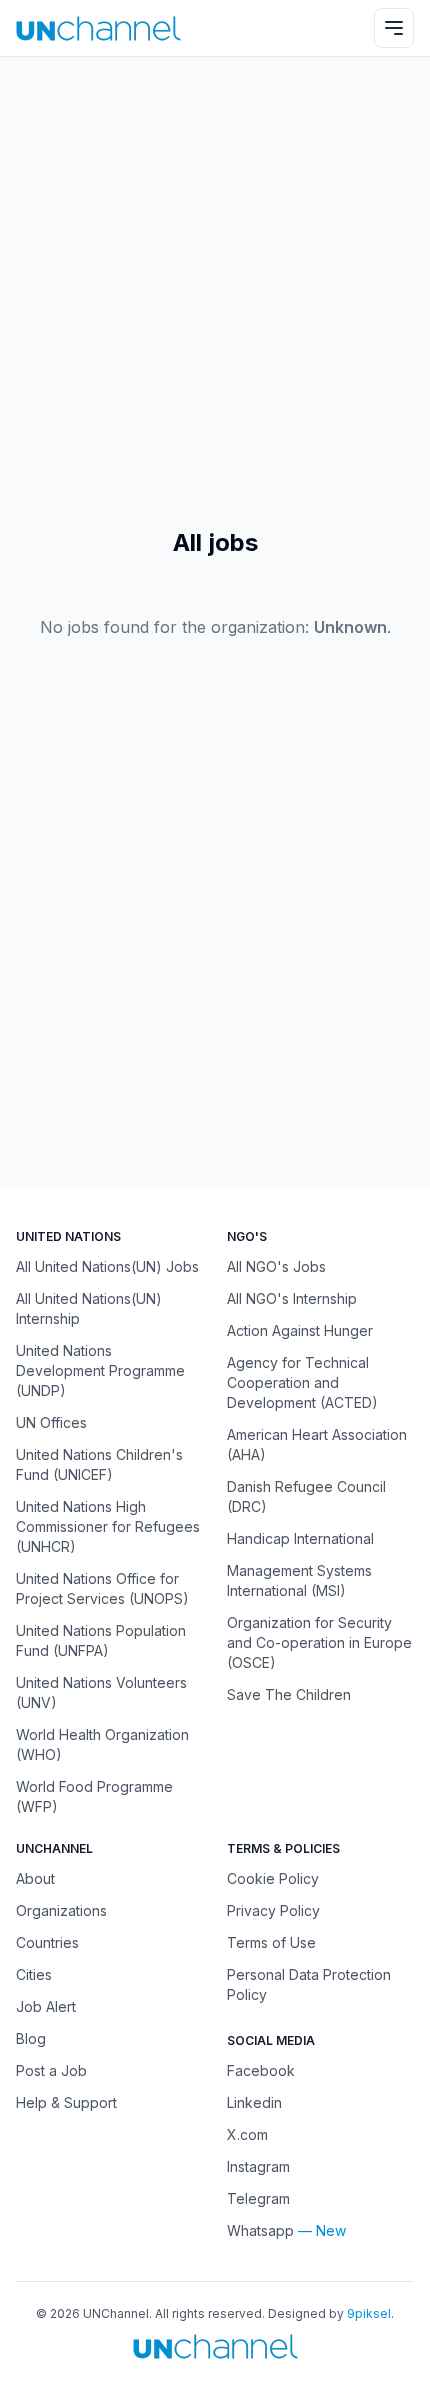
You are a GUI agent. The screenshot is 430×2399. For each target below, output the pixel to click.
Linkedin (254, 2102)
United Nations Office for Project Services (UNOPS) (102, 1588)
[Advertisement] (215, 292)
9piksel (369, 2313)
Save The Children (289, 1694)
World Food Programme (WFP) (94, 1796)
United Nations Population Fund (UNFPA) (101, 1640)
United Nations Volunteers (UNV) (101, 1692)
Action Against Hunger (300, 1330)
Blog (31, 2038)
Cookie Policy (273, 1878)
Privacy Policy (273, 1910)
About (35, 1878)
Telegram (258, 2198)
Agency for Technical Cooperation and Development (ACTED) (302, 1382)
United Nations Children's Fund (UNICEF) (99, 1464)
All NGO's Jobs (276, 1266)
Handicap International (300, 1538)
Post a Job (51, 2070)
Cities (34, 1974)
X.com (247, 2134)
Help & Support (66, 2102)
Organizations (61, 1910)
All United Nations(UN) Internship (89, 1308)
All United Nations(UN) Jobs (107, 1266)
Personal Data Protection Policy (309, 1984)
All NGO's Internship (292, 1298)
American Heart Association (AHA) (317, 1444)
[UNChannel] (98, 28)
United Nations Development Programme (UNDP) (100, 1370)
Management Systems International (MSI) (299, 1580)
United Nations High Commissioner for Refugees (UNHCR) (108, 1526)
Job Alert (46, 2006)
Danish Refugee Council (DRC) (306, 1496)
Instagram (258, 2166)
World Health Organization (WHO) (102, 1744)
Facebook (261, 2070)
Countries (47, 1942)
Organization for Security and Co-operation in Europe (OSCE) (319, 1642)
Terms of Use (271, 1942)
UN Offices (51, 1422)
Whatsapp (260, 2230)
